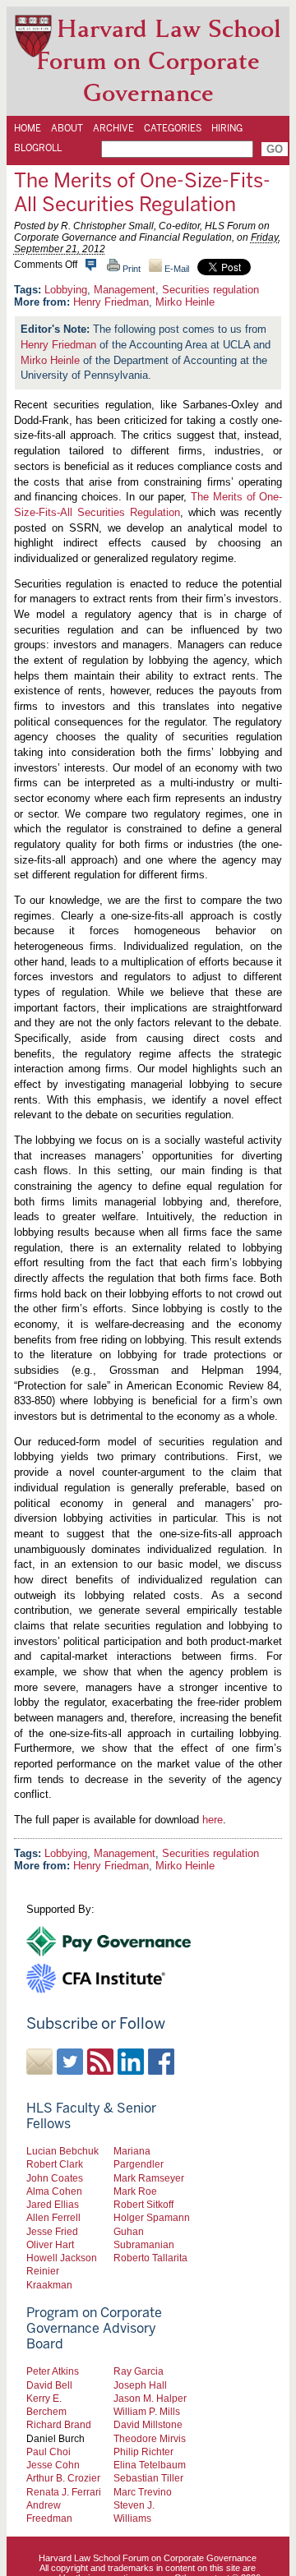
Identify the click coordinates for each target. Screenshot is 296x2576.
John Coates (55, 2178)
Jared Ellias (53, 2204)
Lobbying (66, 290)
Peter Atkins (53, 2371)
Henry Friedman (111, 302)
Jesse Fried (52, 2231)
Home (28, 128)
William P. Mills (147, 2411)
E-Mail (176, 269)
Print (130, 269)
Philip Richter (143, 2452)
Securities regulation (210, 290)
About (67, 128)
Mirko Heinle (185, 302)
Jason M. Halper (150, 2398)
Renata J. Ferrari (64, 2492)
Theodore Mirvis (150, 2438)
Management (125, 290)
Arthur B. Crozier (63, 2478)
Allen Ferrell (53, 2217)
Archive (113, 128)
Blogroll (38, 148)
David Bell (49, 2385)
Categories (173, 128)
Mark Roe (135, 2191)
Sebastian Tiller (148, 2478)
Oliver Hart (50, 2244)
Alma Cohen (54, 2191)
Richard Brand (59, 2424)
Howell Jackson (62, 2258)
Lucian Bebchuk (62, 2151)
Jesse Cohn (53, 2465)
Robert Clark (55, 2164)
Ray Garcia (139, 2371)
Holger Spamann (152, 2217)
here (213, 1820)
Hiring (227, 128)
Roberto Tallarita (150, 2258)
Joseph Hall (140, 2385)
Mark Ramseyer (149, 2178)
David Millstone (148, 2424)
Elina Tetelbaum (150, 2465)
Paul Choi (49, 2452)
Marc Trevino (143, 2492)
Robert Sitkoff (143, 2204)
